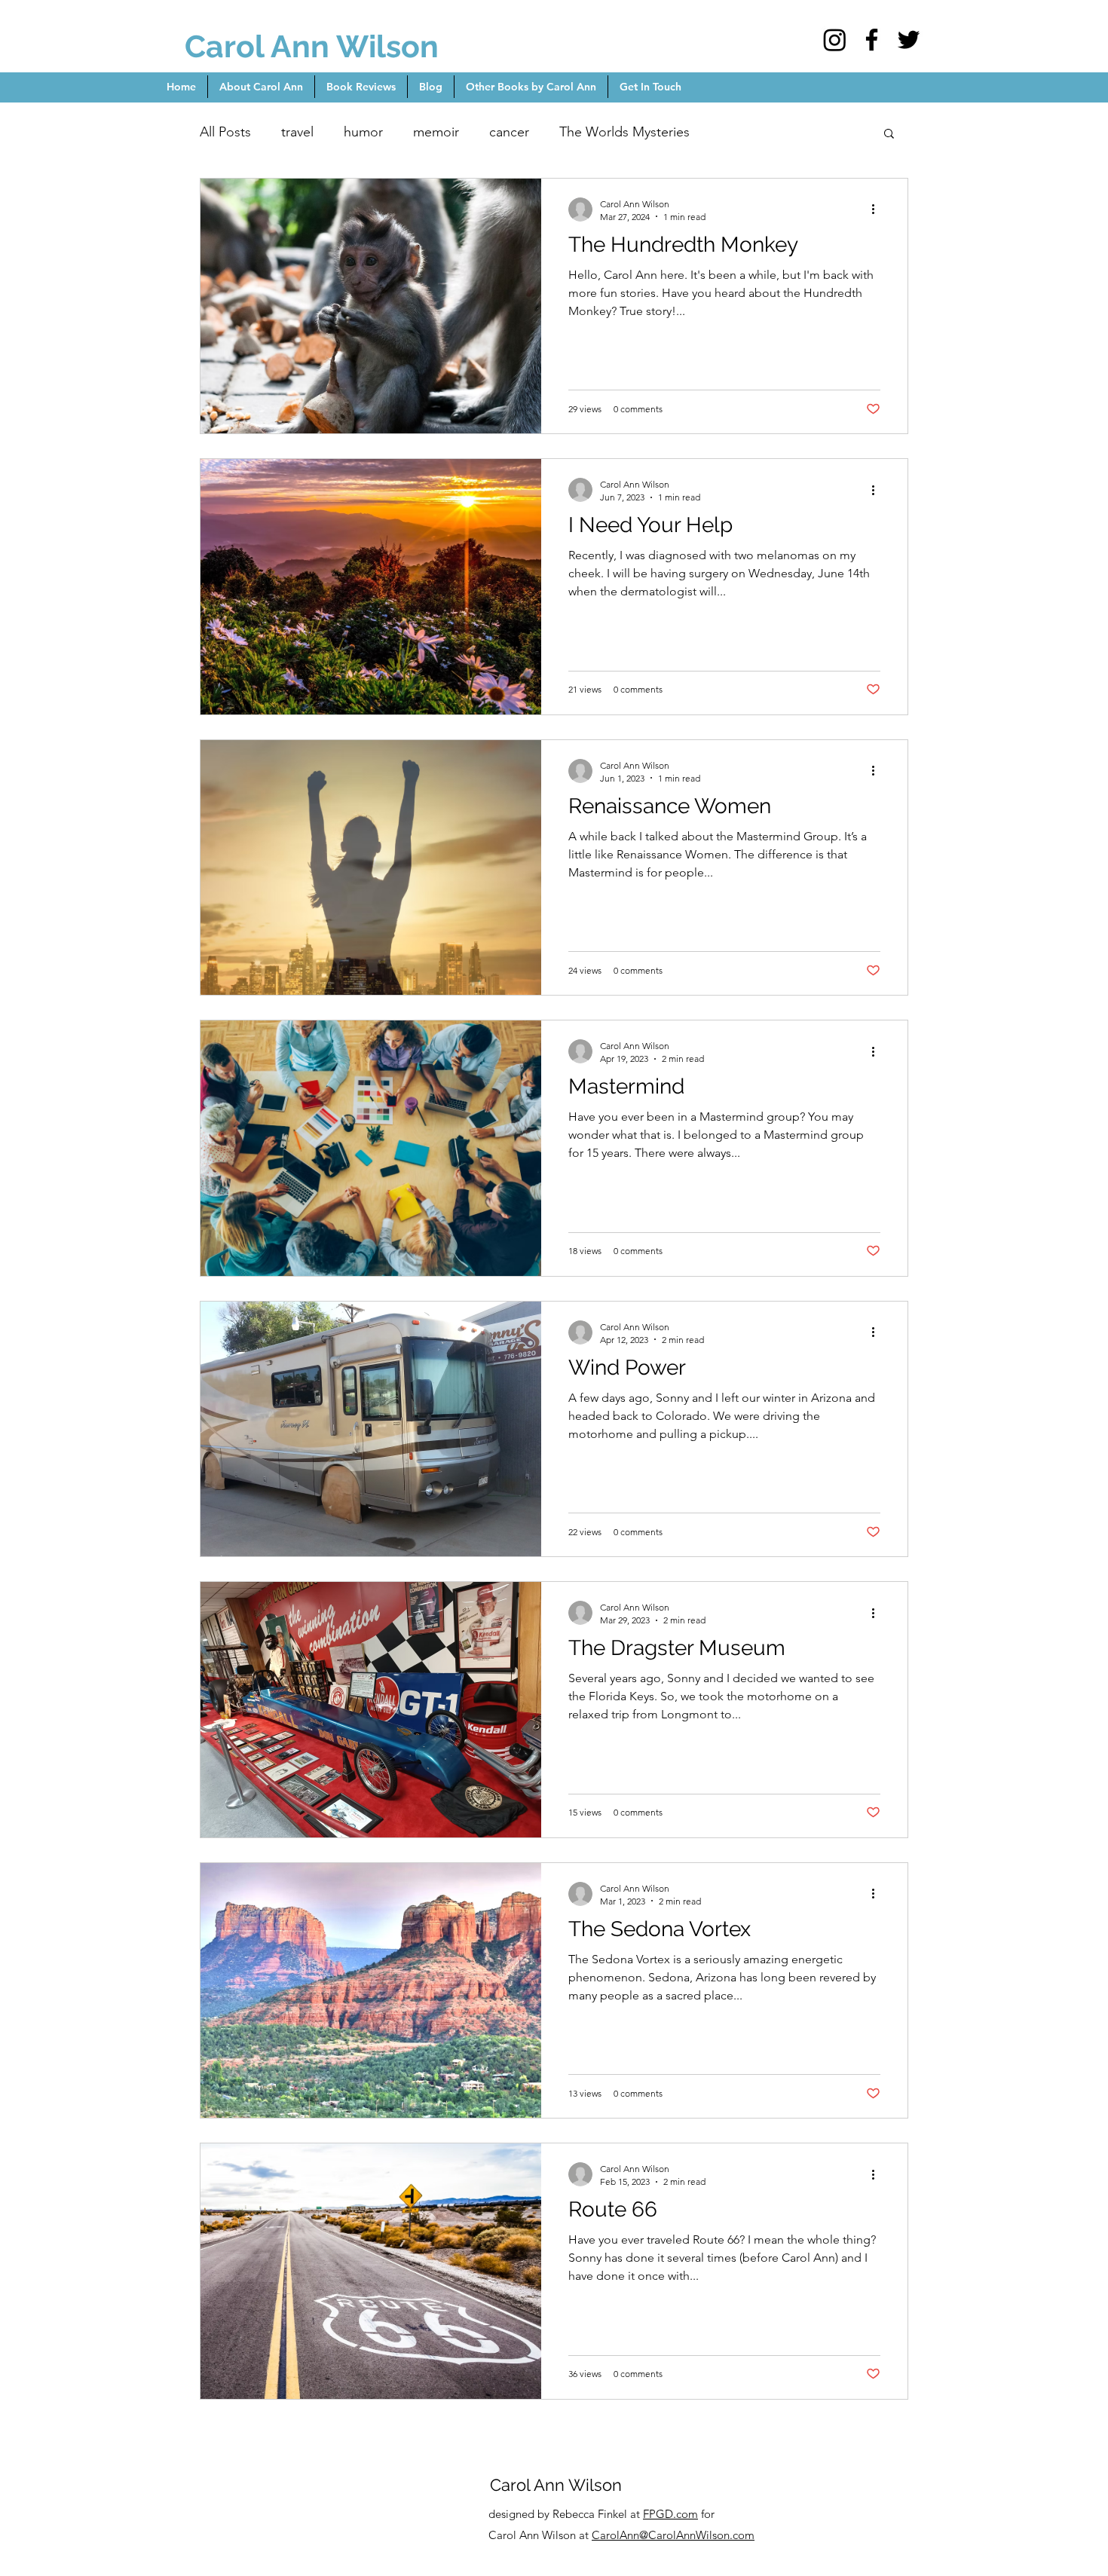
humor (363, 132)
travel (297, 132)
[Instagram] (835, 40)
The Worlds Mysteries (624, 132)
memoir (436, 132)
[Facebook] (872, 40)
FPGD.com (670, 2514)
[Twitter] (909, 40)
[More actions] (878, 210)
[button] (889, 135)
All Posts (225, 132)
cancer (509, 132)
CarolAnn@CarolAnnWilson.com (673, 2535)
